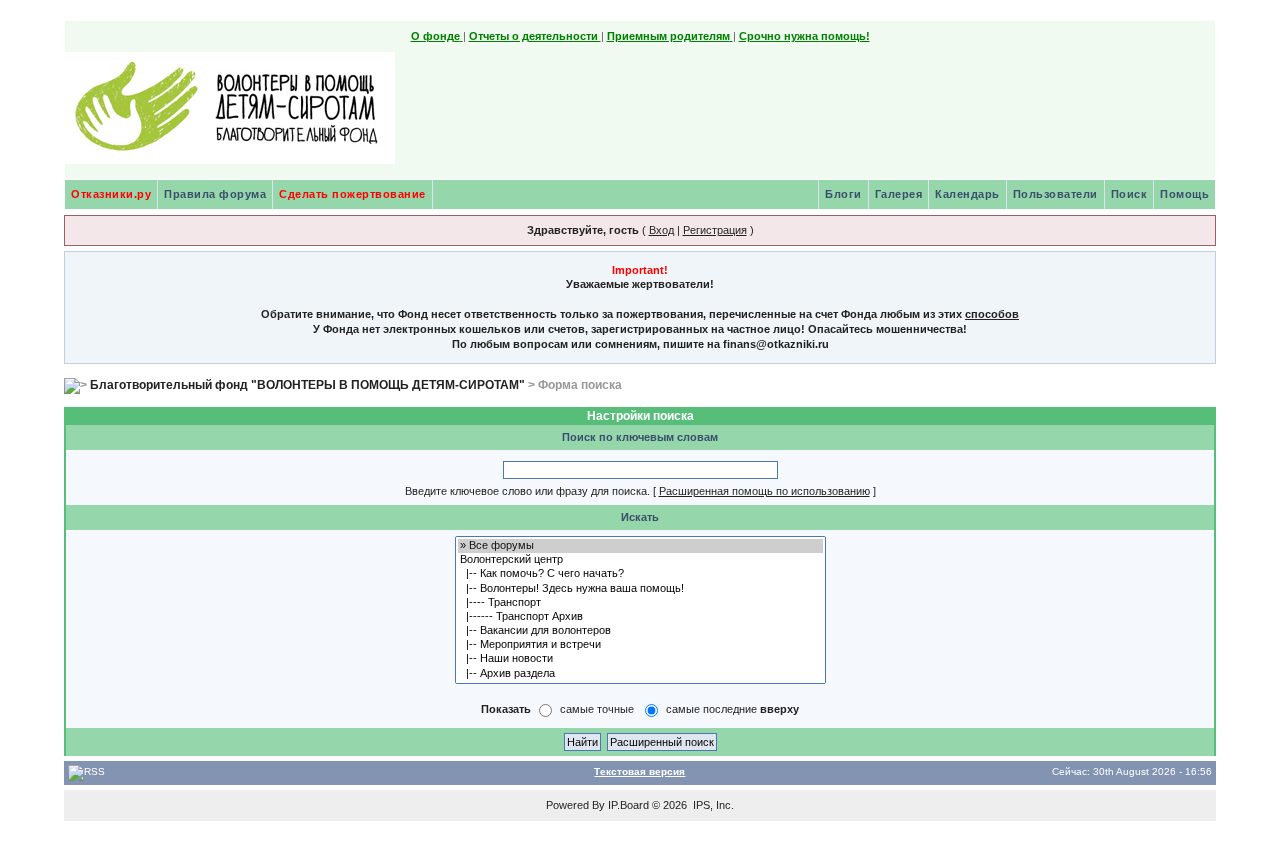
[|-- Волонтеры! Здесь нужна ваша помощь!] (640, 589)
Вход (661, 230)
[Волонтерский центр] (640, 560)
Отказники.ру (111, 194)
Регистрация (715, 230)
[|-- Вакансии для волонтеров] (640, 631)
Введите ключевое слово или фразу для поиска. (527, 491)
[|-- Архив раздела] (640, 674)
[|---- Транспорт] (640, 603)
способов (992, 314)
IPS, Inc (712, 805)
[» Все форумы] (640, 546)
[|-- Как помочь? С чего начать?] (640, 574)
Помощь (1184, 194)
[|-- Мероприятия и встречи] (640, 645)
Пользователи (1055, 194)
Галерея (899, 194)
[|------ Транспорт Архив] (640, 617)
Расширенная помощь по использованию (764, 491)
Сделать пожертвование (352, 194)
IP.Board (628, 805)
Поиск (1129, 194)
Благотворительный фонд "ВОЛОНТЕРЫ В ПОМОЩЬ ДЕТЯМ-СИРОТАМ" (307, 385)
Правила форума (215, 194)
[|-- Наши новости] (640, 659)
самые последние (732, 709)
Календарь (967, 194)
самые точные (597, 709)
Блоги (843, 194)
